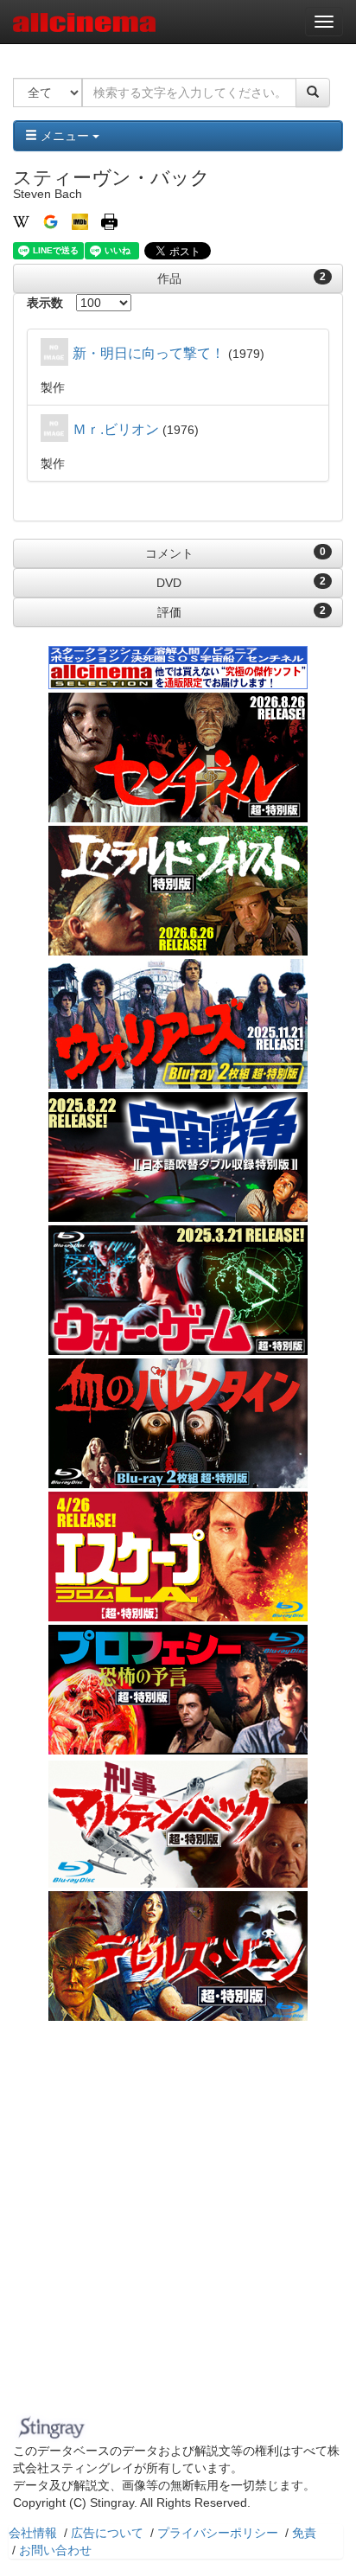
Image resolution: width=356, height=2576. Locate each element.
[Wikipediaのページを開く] (21, 221)
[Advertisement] (178, 2222)
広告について (107, 2533)
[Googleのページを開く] (51, 221)
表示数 (45, 303)
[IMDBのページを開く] (80, 221)
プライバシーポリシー (218, 2533)
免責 (304, 2533)
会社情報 (33, 2533)
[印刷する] (109, 221)
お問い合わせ (55, 2550)
